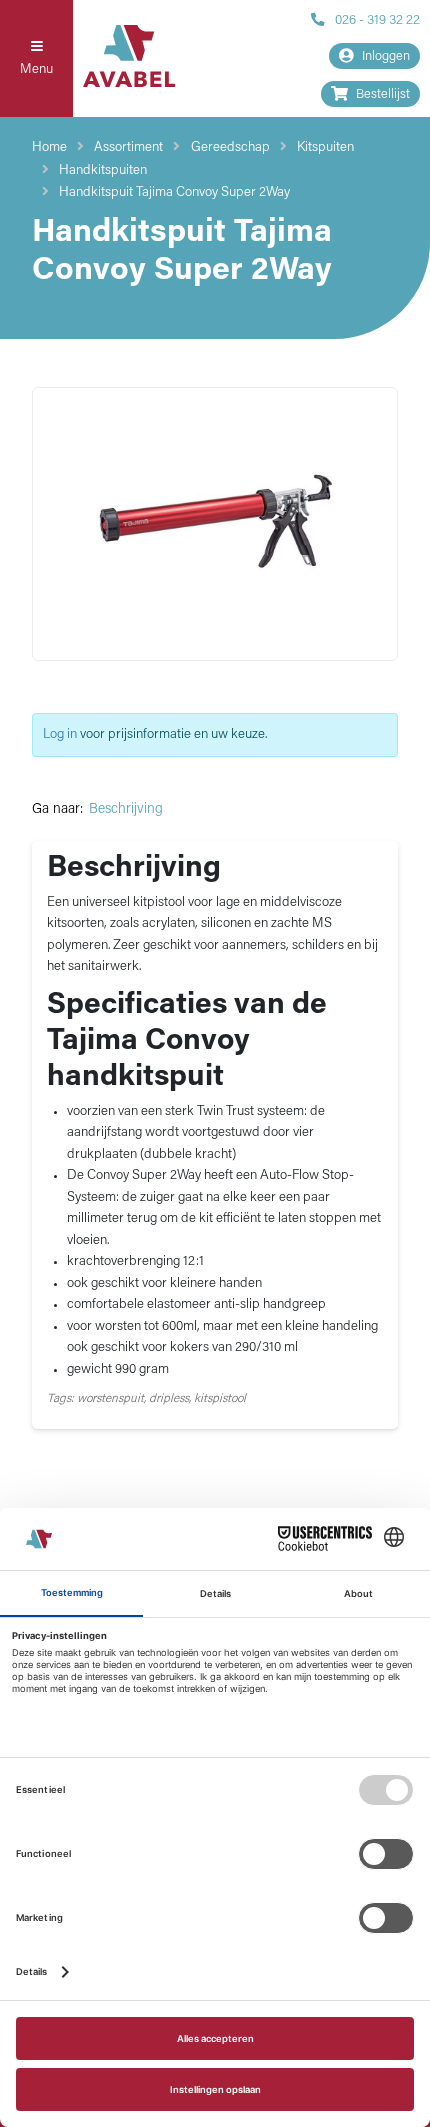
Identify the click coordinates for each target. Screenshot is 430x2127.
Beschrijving (126, 809)
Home (49, 147)
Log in (60, 734)
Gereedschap (230, 147)
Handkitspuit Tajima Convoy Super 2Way (174, 192)
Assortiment (128, 147)
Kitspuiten (325, 147)
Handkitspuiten (103, 170)
